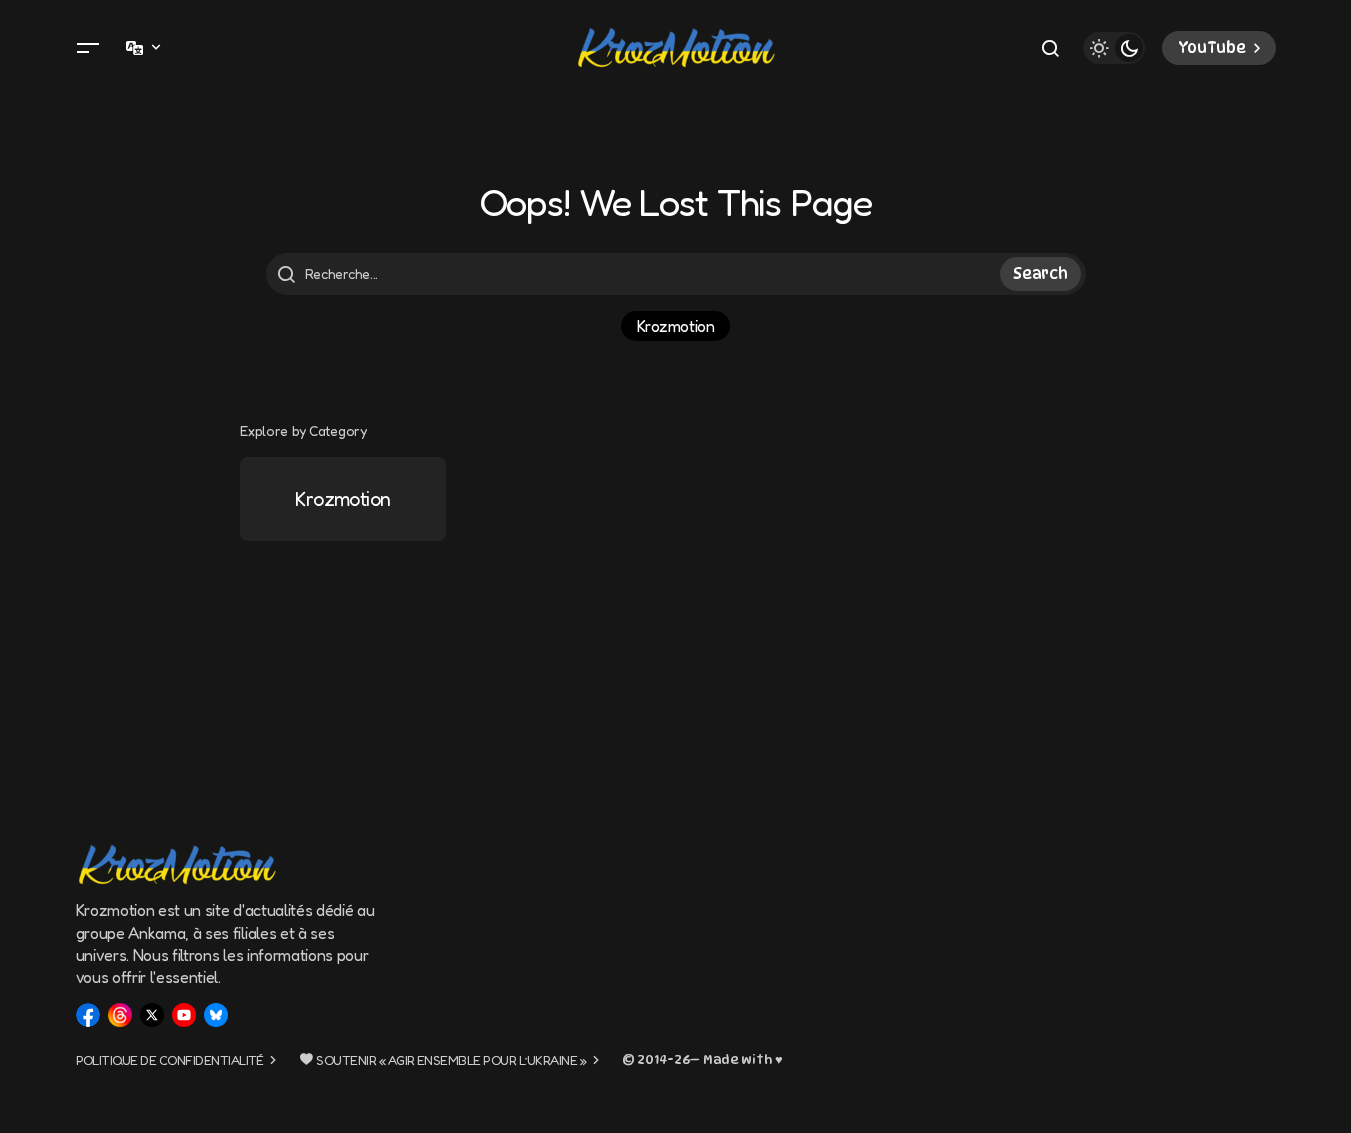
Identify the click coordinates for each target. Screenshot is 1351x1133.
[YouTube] (184, 1015)
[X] (152, 1015)
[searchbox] (636, 274)
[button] (88, 48)
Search (1040, 274)
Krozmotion (675, 326)
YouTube (1212, 48)
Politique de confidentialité (170, 1060)
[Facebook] (88, 1015)
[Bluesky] (216, 1015)
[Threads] (120, 1015)
